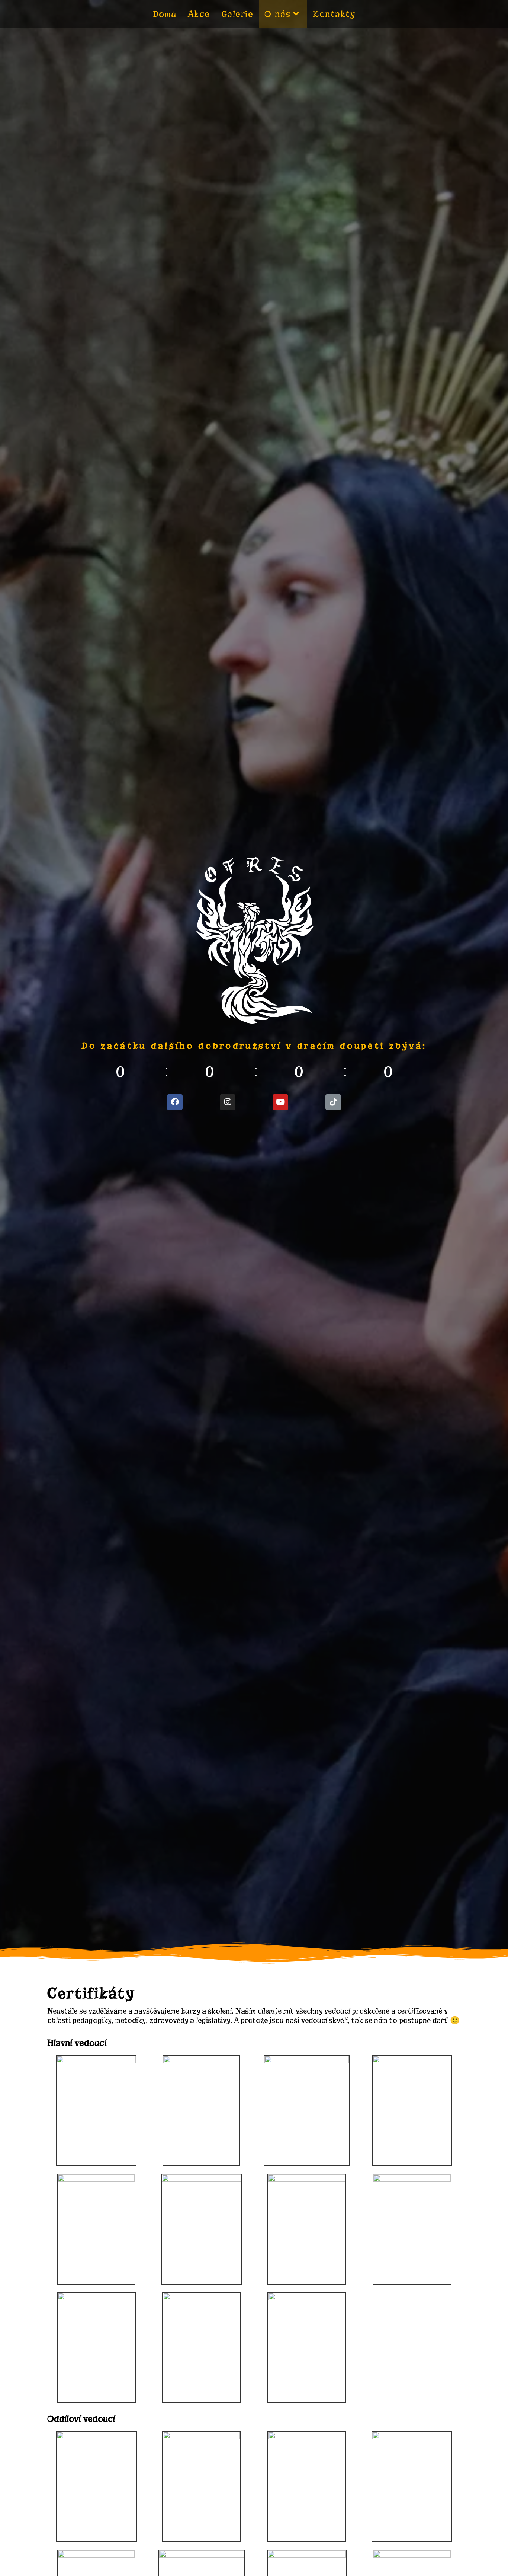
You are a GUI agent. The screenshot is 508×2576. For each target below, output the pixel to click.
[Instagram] (228, 1102)
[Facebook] (175, 1102)
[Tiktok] (333, 1102)
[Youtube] (280, 1102)
